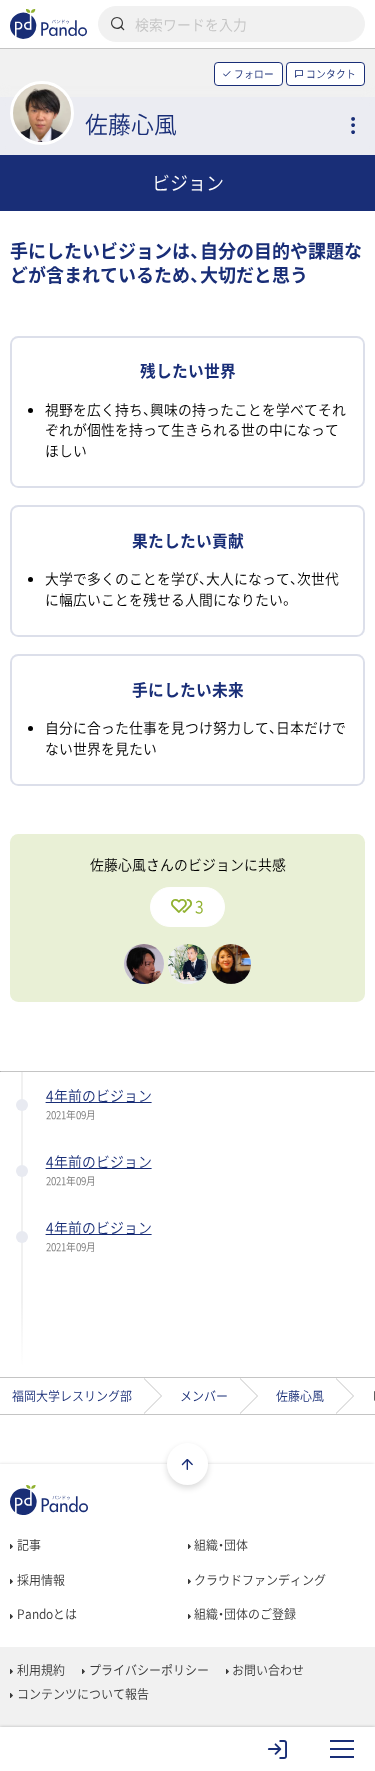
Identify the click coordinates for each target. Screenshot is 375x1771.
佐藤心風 (300, 1396)
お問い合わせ (266, 1670)
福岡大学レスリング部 (72, 1396)
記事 (27, 1545)
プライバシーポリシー (147, 1670)
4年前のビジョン (99, 1095)
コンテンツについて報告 (81, 1694)
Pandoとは (45, 1614)
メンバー (204, 1396)
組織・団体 (219, 1545)
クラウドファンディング (258, 1580)
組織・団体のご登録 (243, 1614)
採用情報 (39, 1580)
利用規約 (39, 1670)
